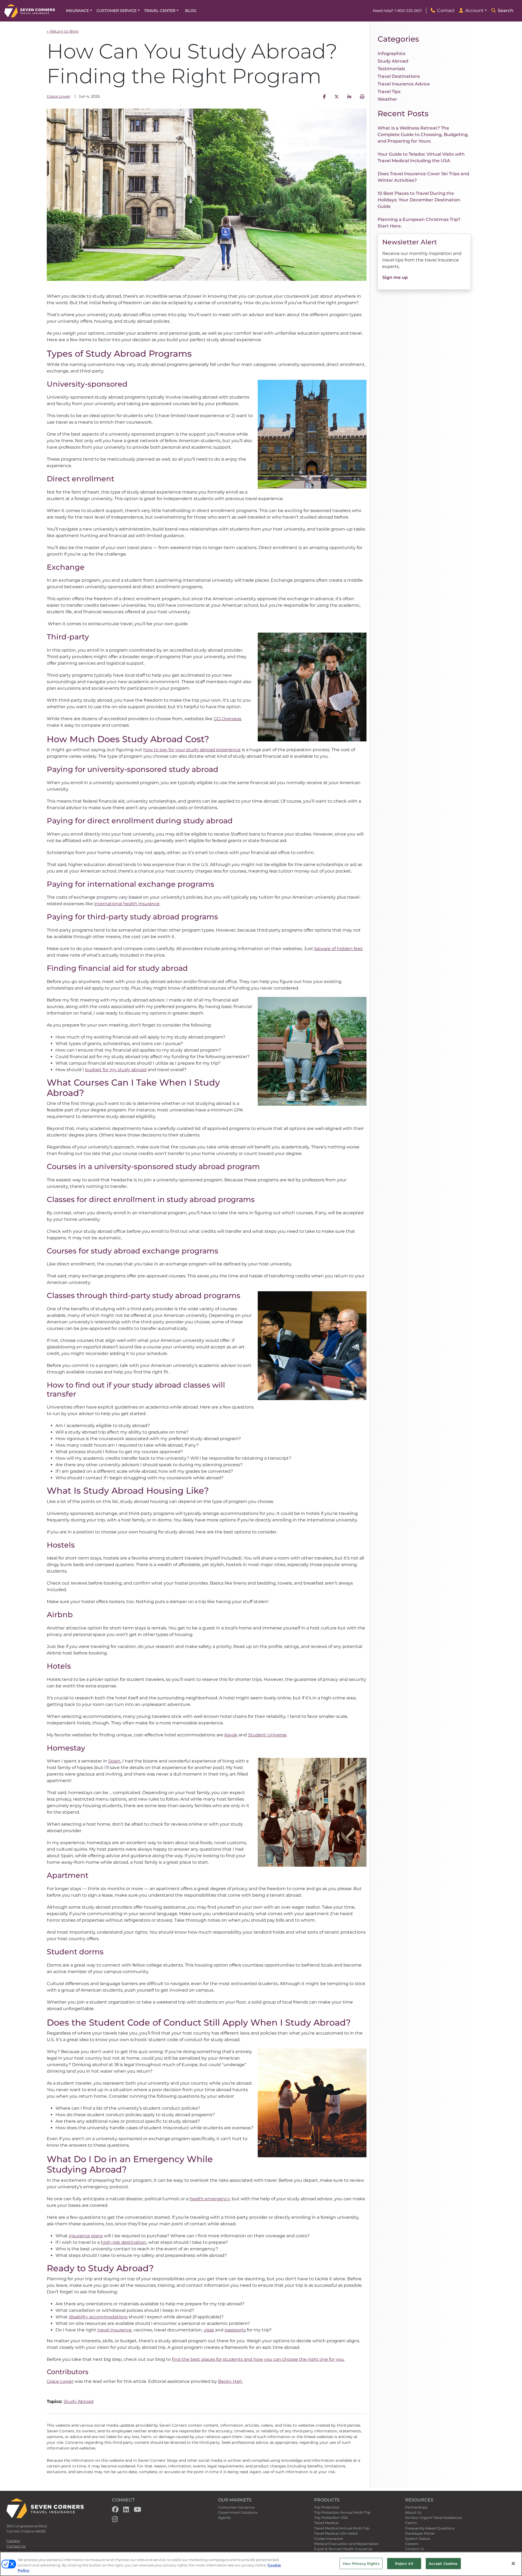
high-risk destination (124, 2242)
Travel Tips (389, 92)
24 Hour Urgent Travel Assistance (434, 2518)
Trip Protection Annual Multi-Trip (342, 2512)
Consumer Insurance (236, 2507)
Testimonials (391, 69)
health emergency (210, 2199)
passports (235, 2330)
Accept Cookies (443, 2563)
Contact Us (16, 2546)
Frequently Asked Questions (430, 2528)
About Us (413, 2512)
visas (209, 2330)
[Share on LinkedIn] (349, 97)
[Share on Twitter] (337, 97)
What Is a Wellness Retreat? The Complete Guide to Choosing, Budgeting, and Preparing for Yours (423, 135)
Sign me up (395, 277)
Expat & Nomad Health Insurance (343, 2549)
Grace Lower (60, 2381)
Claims (411, 2523)
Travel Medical (326, 2523)
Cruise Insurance (329, 2539)
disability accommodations (98, 2317)
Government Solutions (238, 2512)
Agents (224, 2518)
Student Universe (267, 1735)
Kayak (231, 1735)
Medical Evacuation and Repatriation (346, 2544)
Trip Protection (327, 2507)
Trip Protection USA (331, 2518)
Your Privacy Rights (361, 2563)
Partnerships (416, 2507)
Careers (13, 2541)
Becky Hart (230, 2381)
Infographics (391, 53)
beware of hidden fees (338, 949)
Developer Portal (420, 2533)
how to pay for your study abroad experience (192, 750)
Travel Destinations (399, 76)
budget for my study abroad (116, 1070)
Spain (114, 1761)
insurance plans (86, 2236)
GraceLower (59, 96)
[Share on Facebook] (324, 97)
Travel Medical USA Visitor (336, 2533)
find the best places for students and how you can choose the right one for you (258, 2359)
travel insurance (114, 2330)
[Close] (513, 2563)
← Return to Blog (63, 31)
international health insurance (127, 904)
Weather (387, 99)
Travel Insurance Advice (404, 84)
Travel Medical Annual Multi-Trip (342, 2528)
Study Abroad (79, 2401)
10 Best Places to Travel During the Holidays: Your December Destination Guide (419, 200)
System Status (418, 2539)
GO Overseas (228, 719)
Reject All (404, 2563)
